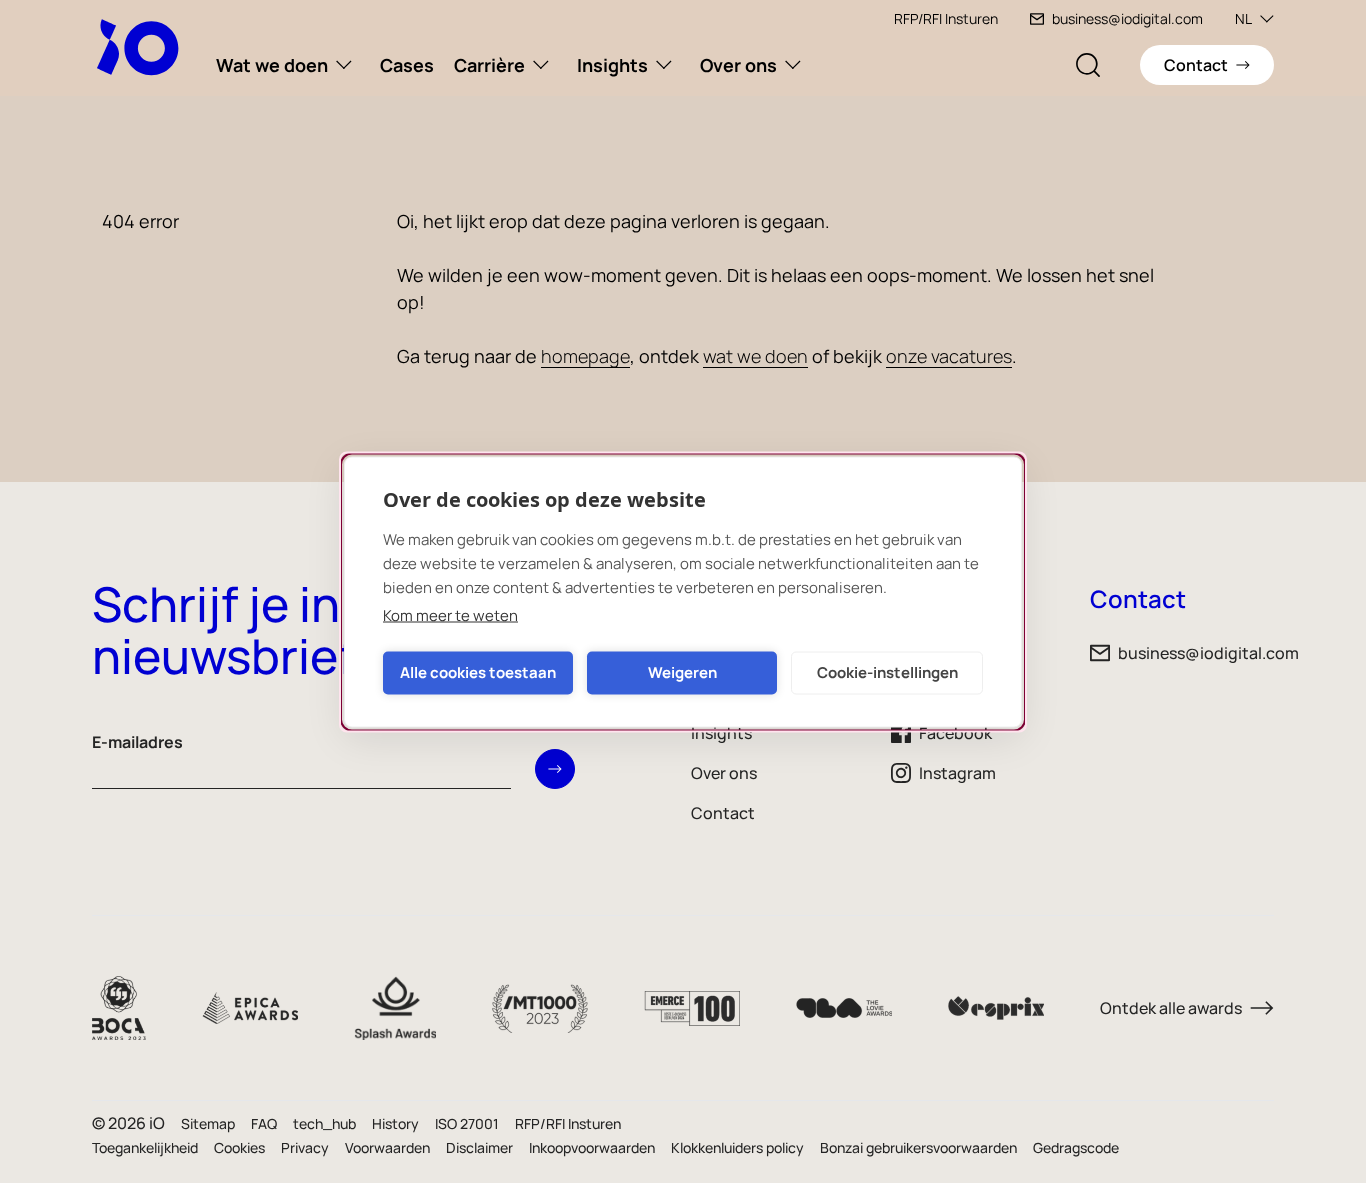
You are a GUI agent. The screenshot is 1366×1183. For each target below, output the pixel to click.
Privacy (305, 1147)
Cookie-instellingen (887, 672)
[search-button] (1088, 65)
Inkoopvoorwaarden (592, 1147)
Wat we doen (272, 65)
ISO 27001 (467, 1123)
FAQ (264, 1123)
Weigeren (682, 672)
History (395, 1123)
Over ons (738, 65)
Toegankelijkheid (145, 1147)
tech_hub (324, 1123)
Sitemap (208, 1123)
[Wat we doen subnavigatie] (344, 65)
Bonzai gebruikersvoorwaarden (918, 1147)
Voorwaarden (387, 1147)
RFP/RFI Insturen (946, 18)
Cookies (239, 1147)
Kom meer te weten (450, 614)
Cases (407, 65)
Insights (612, 65)
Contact (723, 813)
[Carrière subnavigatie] (541, 65)
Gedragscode (1076, 1147)
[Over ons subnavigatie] (793, 65)
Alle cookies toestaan (478, 672)
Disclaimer (479, 1147)
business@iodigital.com (1127, 18)
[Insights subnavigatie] (664, 65)
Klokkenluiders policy (737, 1147)
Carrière (489, 65)
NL (1243, 18)
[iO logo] (142, 47)
